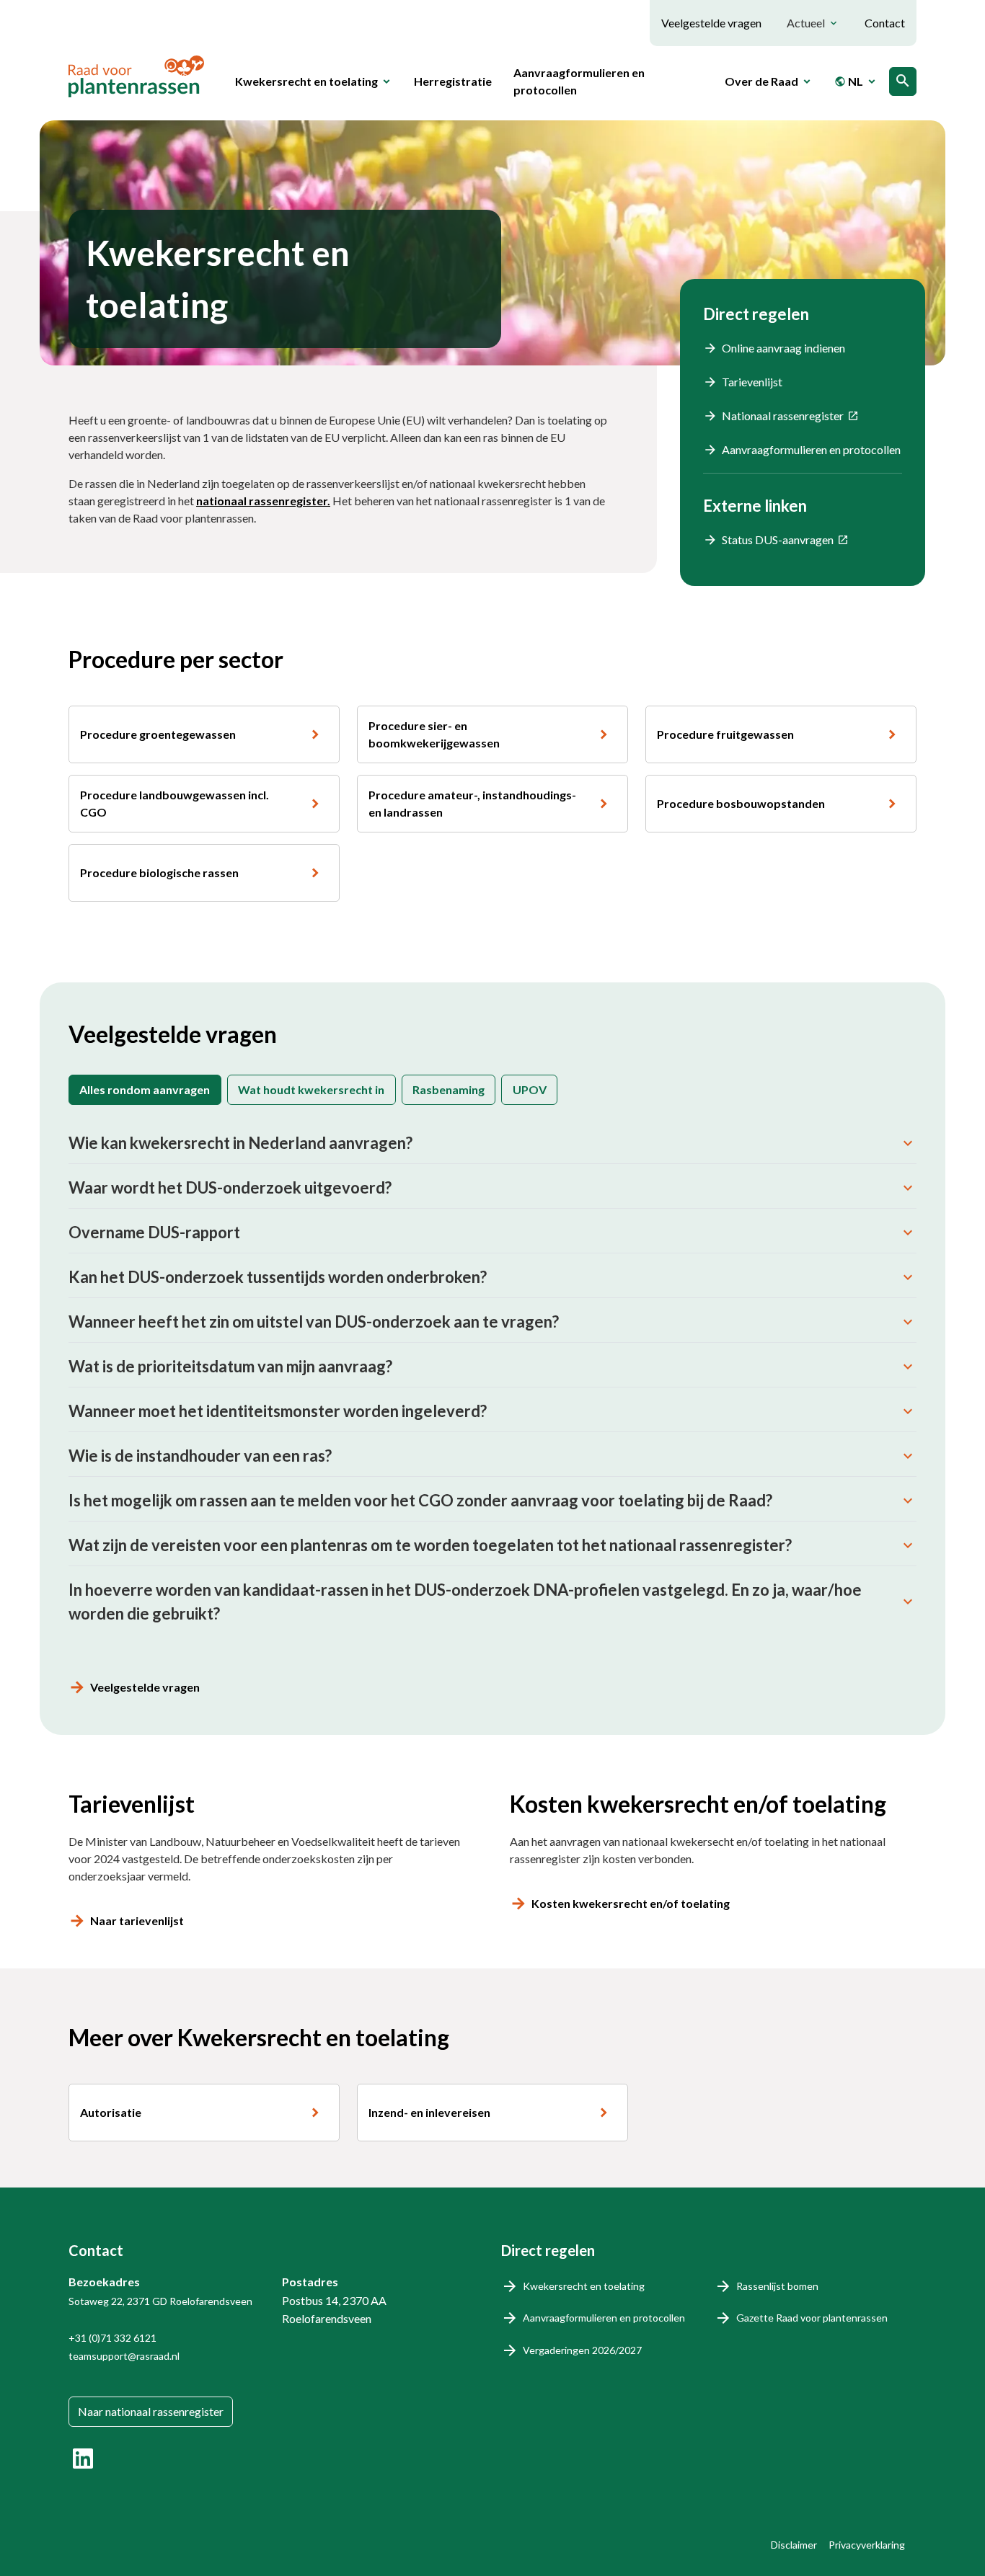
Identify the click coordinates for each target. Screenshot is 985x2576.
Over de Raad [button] (761, 81)
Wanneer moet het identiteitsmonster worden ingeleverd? (278, 1411)
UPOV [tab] (530, 1089)
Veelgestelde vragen (711, 23)
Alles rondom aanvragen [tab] (145, 1089)
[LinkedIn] (83, 2459)
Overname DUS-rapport (154, 1232)
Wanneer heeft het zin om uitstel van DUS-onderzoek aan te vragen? (314, 1322)
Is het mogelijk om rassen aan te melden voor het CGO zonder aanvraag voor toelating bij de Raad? (420, 1500)
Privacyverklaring (867, 2545)
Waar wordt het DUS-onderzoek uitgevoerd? (230, 1187)
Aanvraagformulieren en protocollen (579, 81)
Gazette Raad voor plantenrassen (812, 2318)
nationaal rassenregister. (263, 501)
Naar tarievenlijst (137, 1920)
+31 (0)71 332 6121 (112, 2338)
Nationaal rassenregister (783, 416)
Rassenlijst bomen (777, 2286)
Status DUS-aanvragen (778, 539)
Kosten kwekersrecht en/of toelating (631, 1903)
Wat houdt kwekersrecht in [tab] (311, 1089)
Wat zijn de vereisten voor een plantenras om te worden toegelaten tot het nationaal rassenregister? (430, 1545)
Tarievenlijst (752, 382)
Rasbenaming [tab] (449, 1089)
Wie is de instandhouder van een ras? (200, 1456)
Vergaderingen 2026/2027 (582, 2350)
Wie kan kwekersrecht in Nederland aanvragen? (240, 1143)
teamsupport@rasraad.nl (124, 2356)
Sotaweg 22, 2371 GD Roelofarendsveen (160, 2301)
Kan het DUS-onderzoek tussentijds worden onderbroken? (278, 1277)
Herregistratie (453, 81)
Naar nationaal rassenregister (151, 2411)
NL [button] (849, 81)
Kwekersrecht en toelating (584, 2286)
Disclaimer (794, 2545)
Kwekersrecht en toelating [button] (306, 81)
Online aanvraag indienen (783, 348)
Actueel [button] (806, 23)
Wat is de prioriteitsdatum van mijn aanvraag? (230, 1366)
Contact (885, 23)
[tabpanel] (492, 1378)
